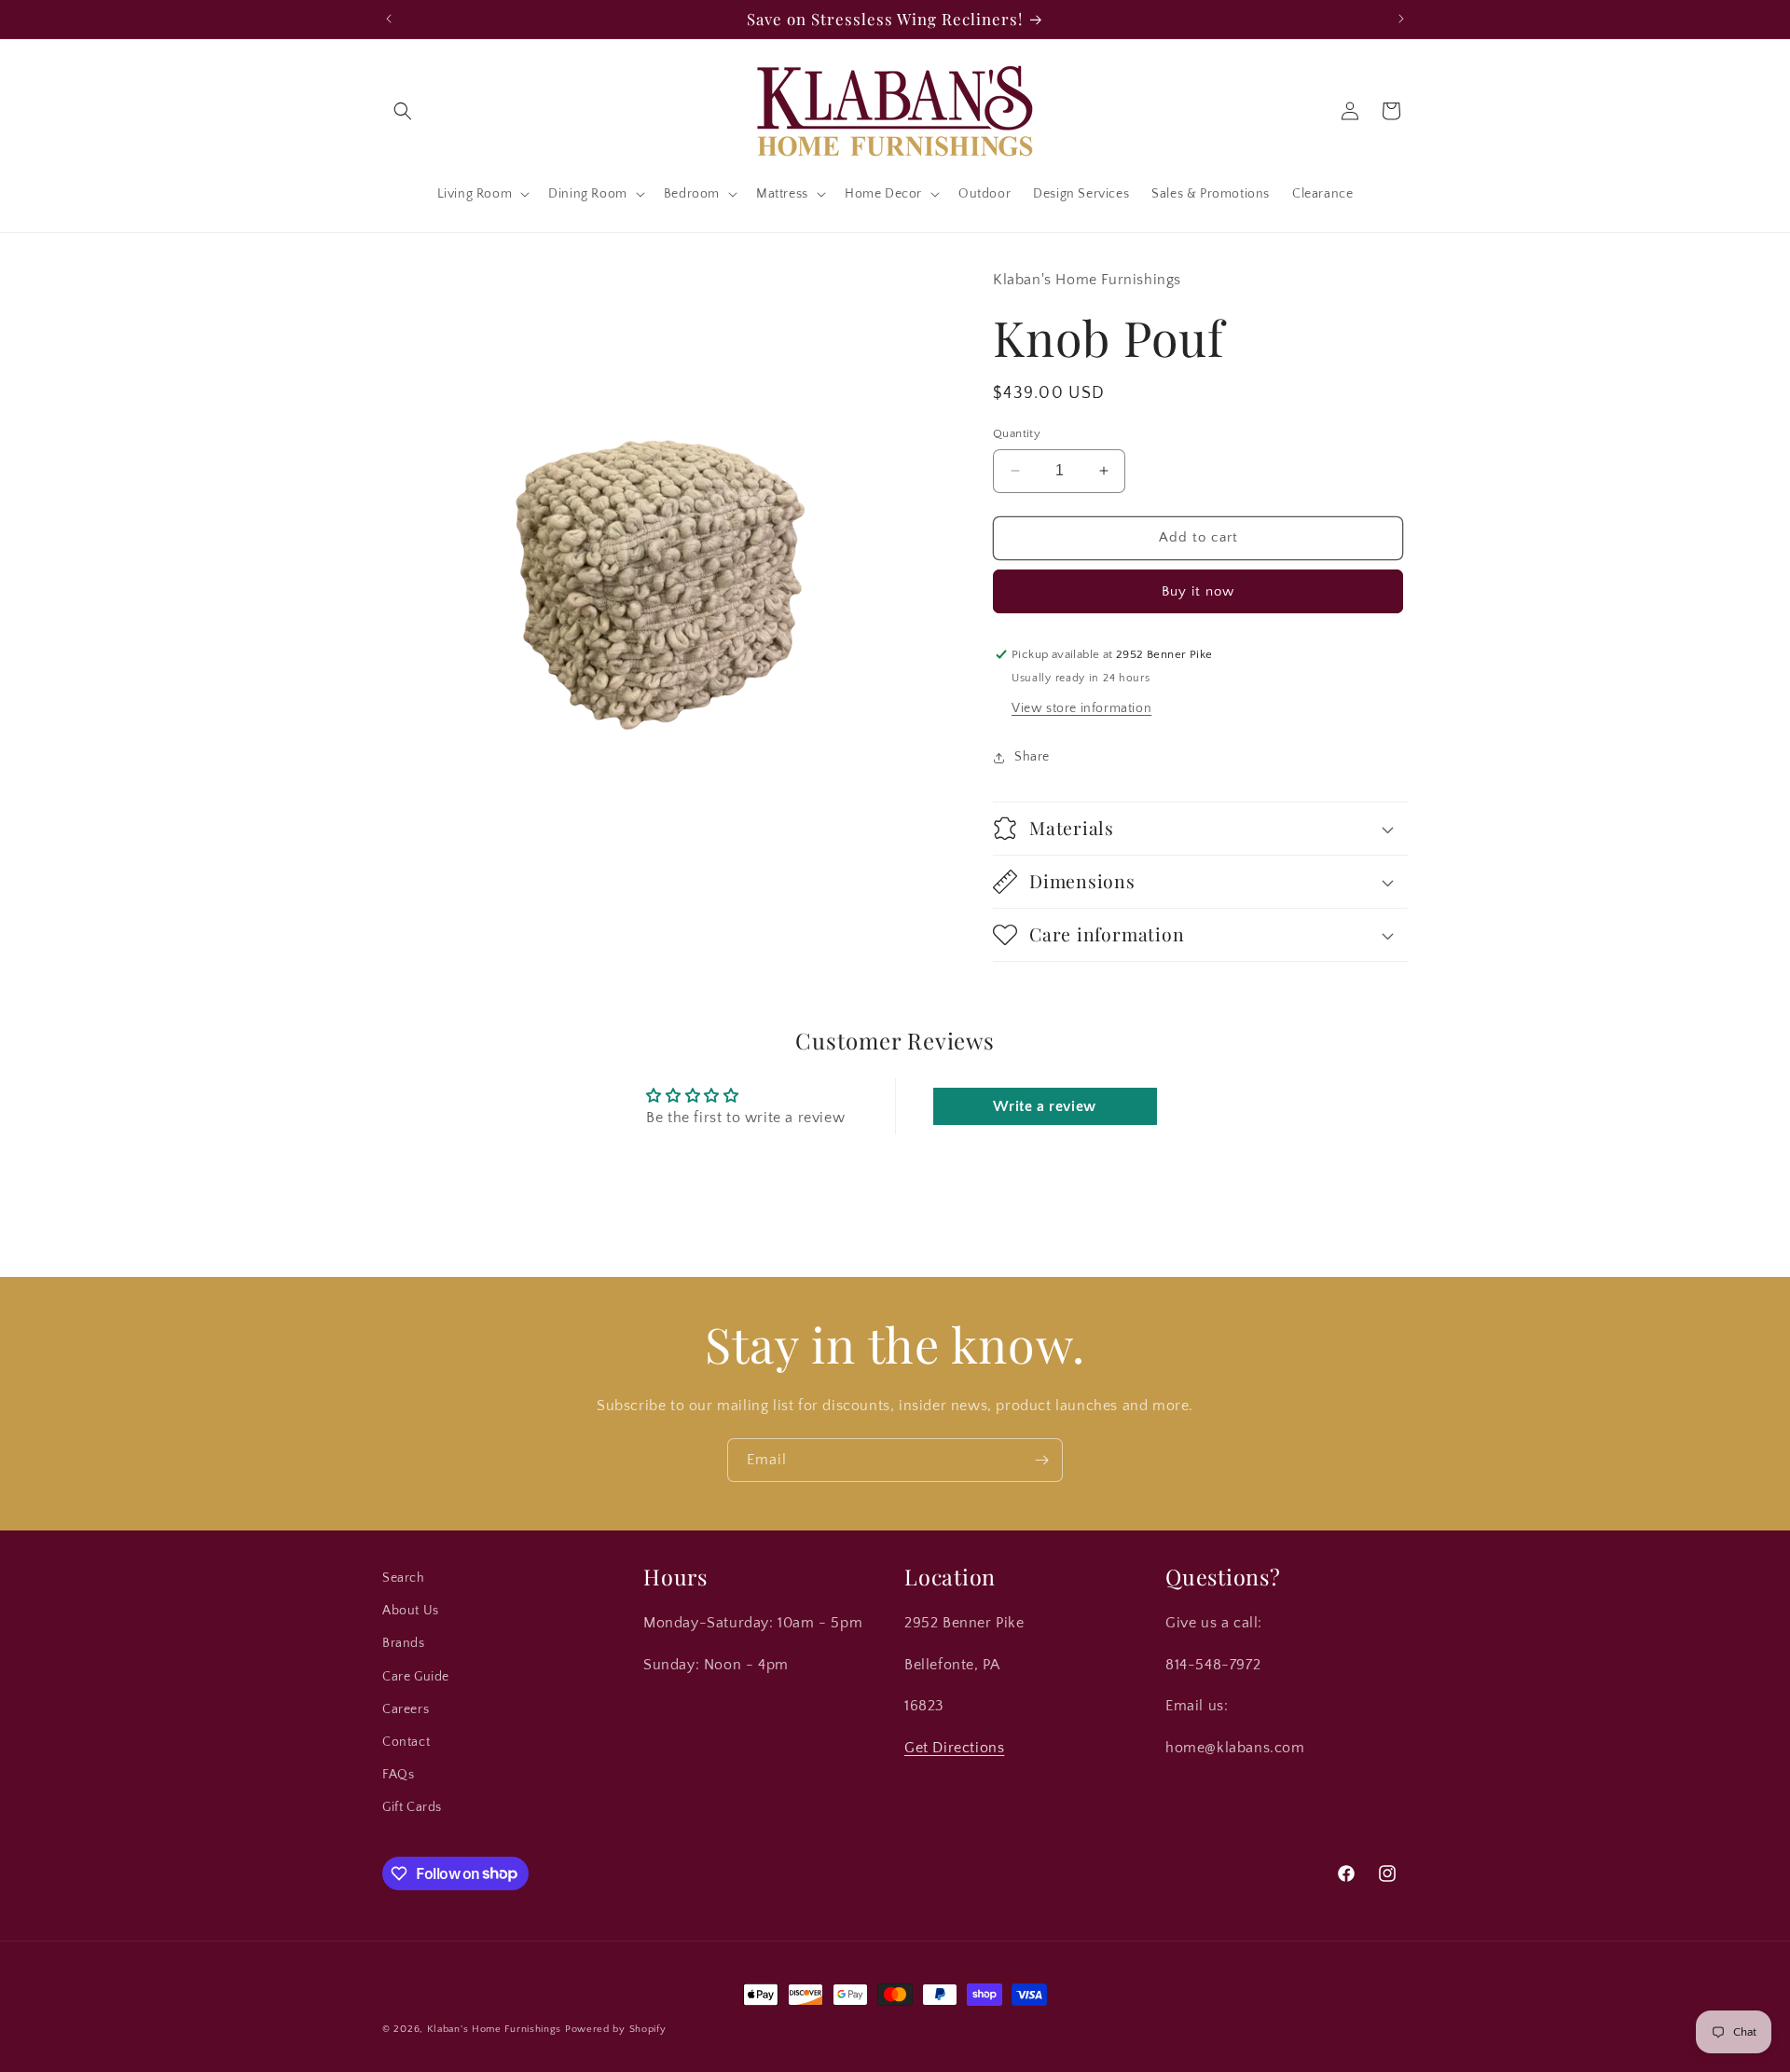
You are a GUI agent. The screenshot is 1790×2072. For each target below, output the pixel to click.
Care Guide (416, 1677)
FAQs (398, 1775)
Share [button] (1032, 757)
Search (404, 1578)
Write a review (1044, 1106)
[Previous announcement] (389, 19)
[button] (403, 111)
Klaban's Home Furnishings (495, 2029)
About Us (411, 1611)
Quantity (1017, 433)
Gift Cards (412, 1807)
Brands (404, 1643)
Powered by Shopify (616, 2029)
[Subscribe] (1041, 1460)
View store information (1081, 708)
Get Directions (954, 1748)
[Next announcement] (1401, 19)
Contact (406, 1742)
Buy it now (1198, 591)
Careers (406, 1709)
